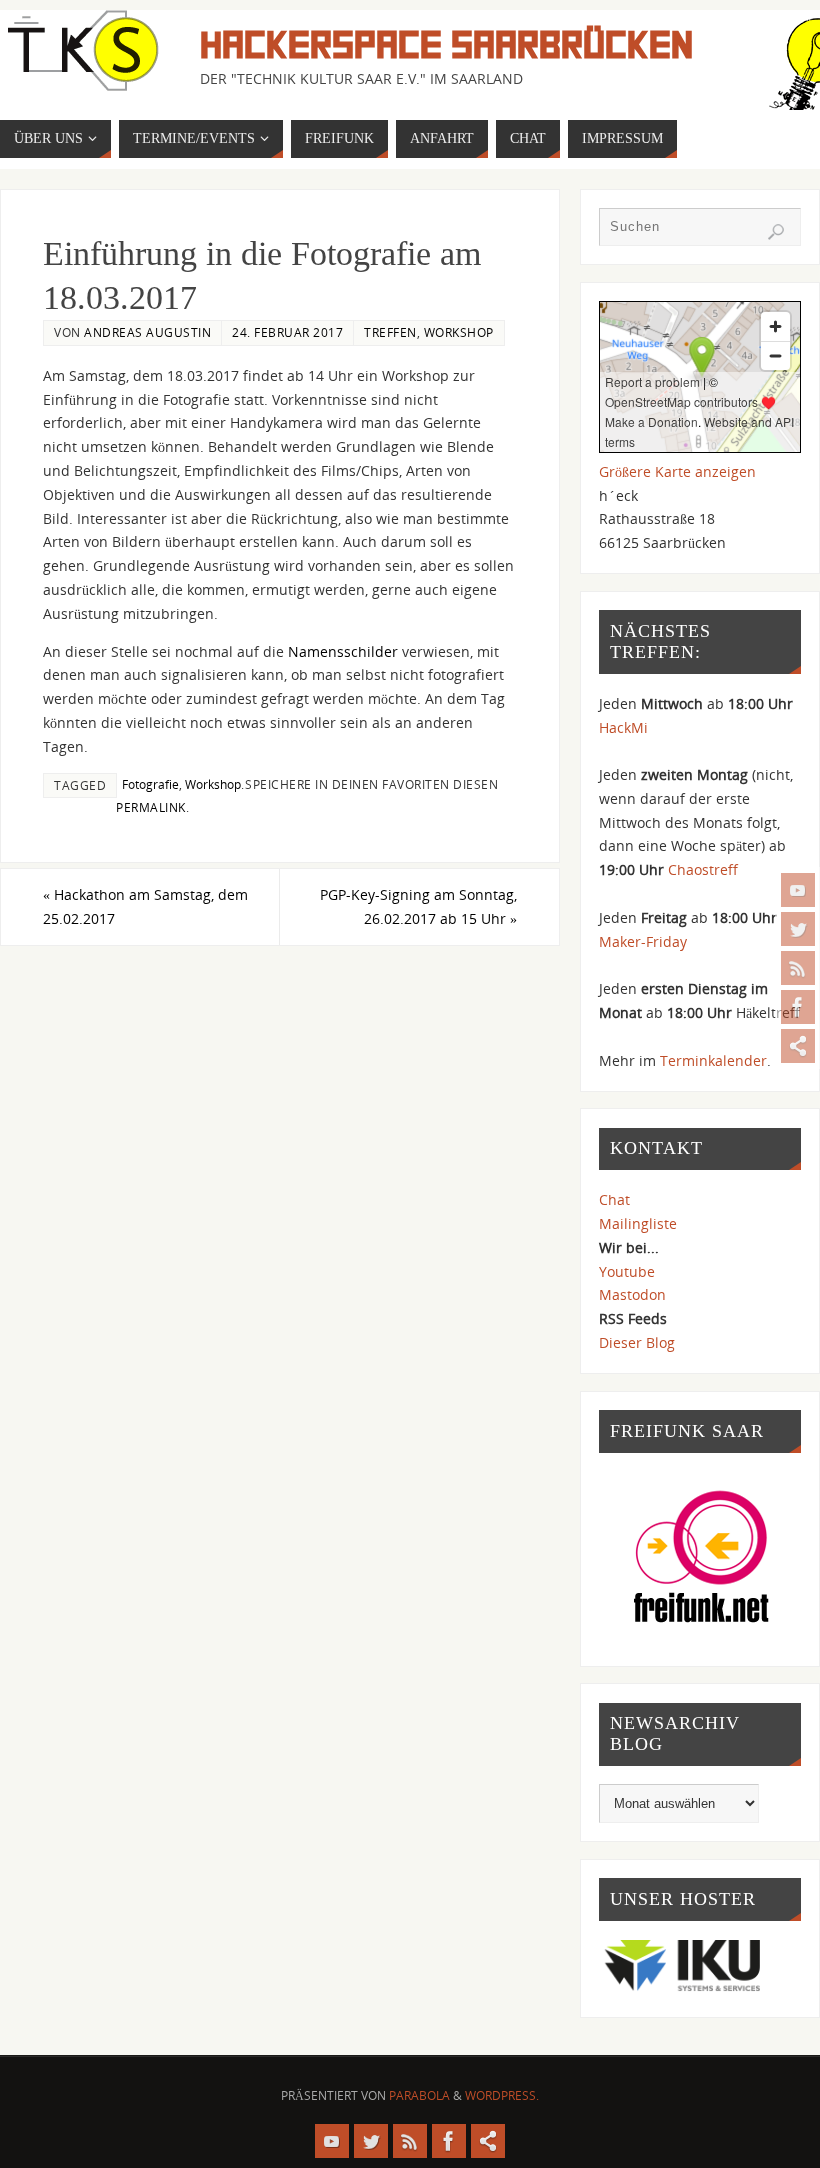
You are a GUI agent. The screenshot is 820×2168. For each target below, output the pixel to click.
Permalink (151, 807)
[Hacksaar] (798, 929)
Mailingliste (638, 1223)
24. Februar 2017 (287, 332)
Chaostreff (703, 869)
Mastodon (632, 1294)
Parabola (419, 2095)
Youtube (627, 1271)
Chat (614, 1199)
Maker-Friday (643, 941)
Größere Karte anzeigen (677, 471)
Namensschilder (343, 651)
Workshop (459, 332)
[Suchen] (776, 232)
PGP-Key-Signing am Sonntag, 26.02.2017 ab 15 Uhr (418, 906)
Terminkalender (713, 1060)
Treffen (390, 332)
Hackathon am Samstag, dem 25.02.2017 (145, 906)
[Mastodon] (798, 1046)
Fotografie (150, 784)
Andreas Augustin (147, 332)
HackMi (623, 727)
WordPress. (502, 2095)
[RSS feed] (798, 968)
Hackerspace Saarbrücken (446, 46)
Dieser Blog (637, 1342)
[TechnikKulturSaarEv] (798, 890)
